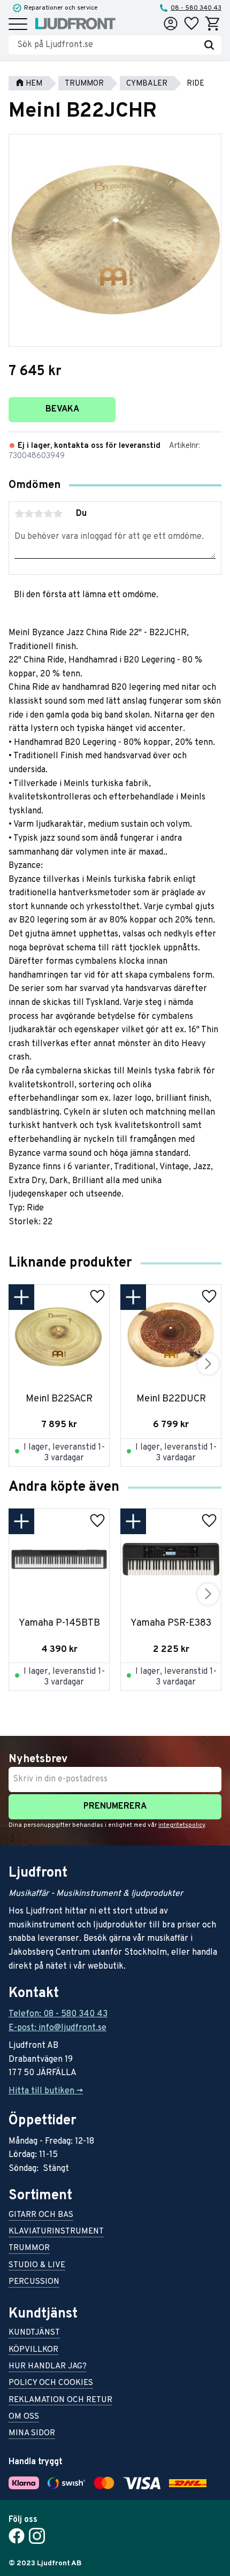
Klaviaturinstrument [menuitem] (56, 2232)
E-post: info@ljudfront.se (57, 2028)
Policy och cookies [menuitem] (51, 2384)
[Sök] (209, 45)
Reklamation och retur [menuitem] (60, 2401)
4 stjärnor (48, 514)
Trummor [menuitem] (29, 2249)
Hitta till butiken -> (46, 2091)
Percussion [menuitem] (34, 2282)
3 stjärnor (39, 514)
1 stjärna (19, 514)
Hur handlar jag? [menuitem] (48, 2367)
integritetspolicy (182, 1825)
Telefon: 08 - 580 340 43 (58, 2014)
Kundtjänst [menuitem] (34, 2333)
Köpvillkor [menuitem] (33, 2350)
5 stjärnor (58, 514)
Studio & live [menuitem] (37, 2266)
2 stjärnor (29, 514)
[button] (18, 25)
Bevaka (62, 409)
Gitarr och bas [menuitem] (41, 2216)
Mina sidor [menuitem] (32, 2434)
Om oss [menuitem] (24, 2417)
